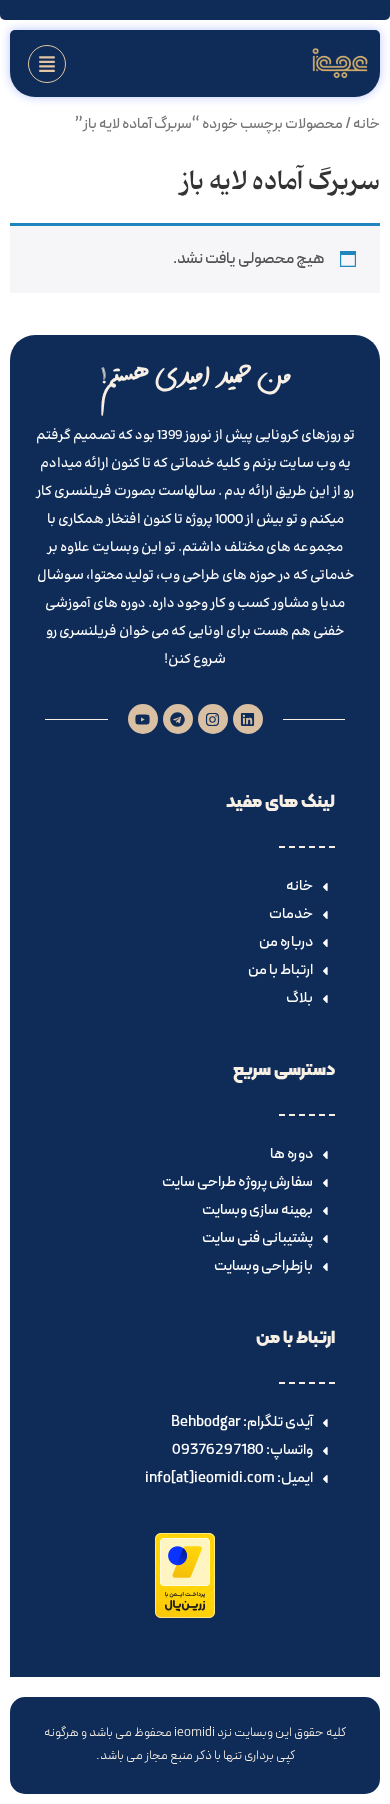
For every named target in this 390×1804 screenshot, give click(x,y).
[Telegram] (178, 719)
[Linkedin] (248, 719)
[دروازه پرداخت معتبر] (185, 1614)
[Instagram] (213, 719)
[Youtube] (143, 719)
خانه (366, 124)
